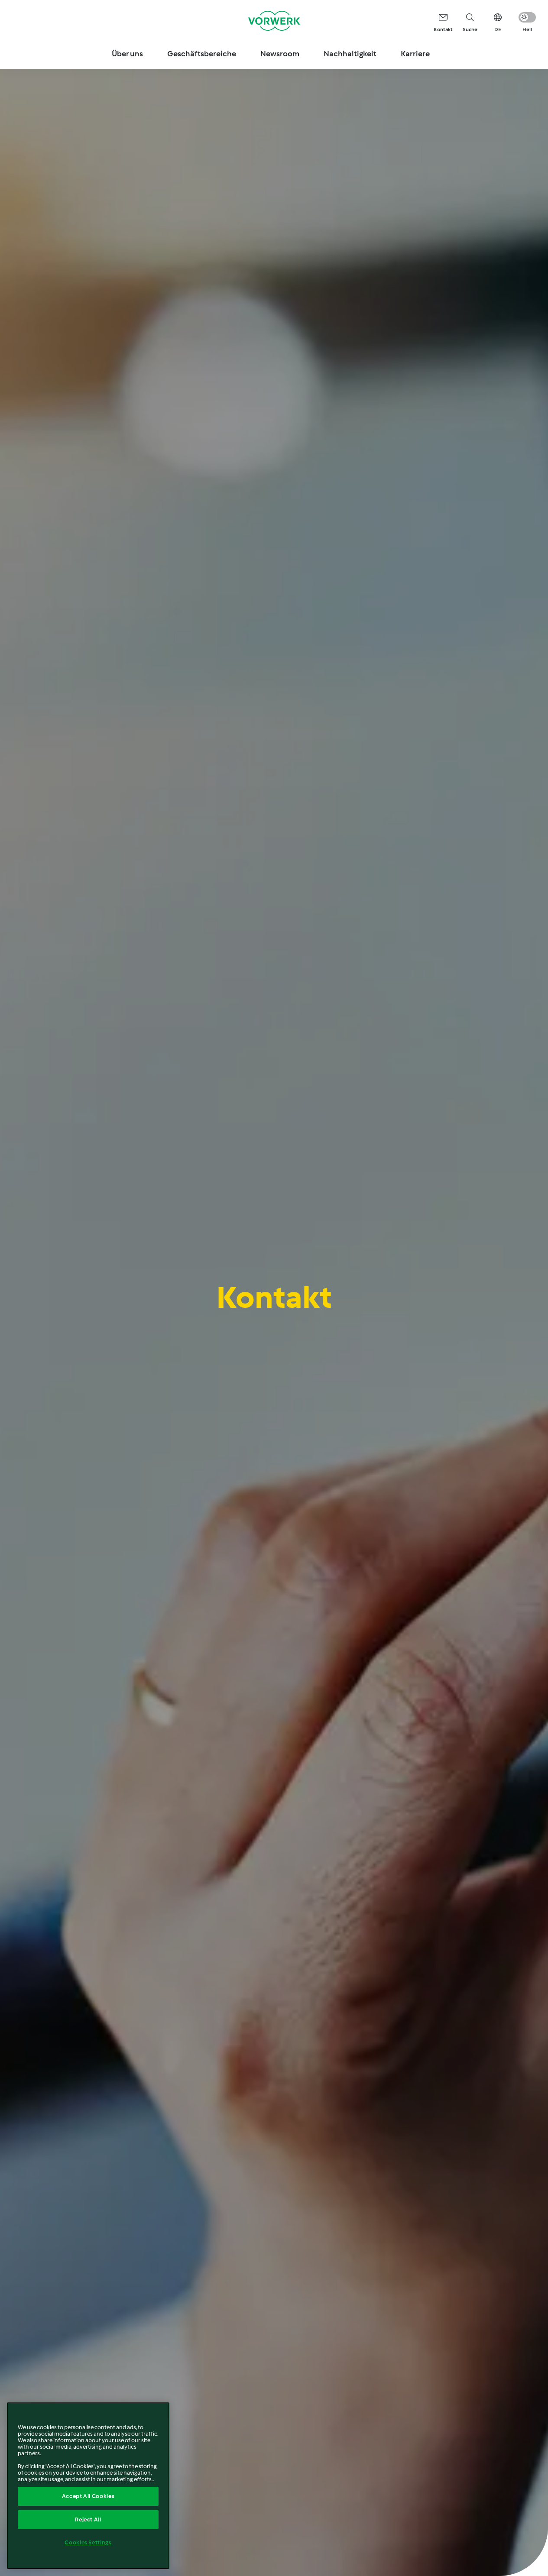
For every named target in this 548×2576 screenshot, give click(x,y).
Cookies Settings (88, 2542)
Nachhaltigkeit (350, 54)
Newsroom (280, 54)
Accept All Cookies (88, 2496)
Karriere (415, 54)
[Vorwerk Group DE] (274, 21)
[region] (88, 2486)
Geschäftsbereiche (202, 54)
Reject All (88, 2519)
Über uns (127, 54)
